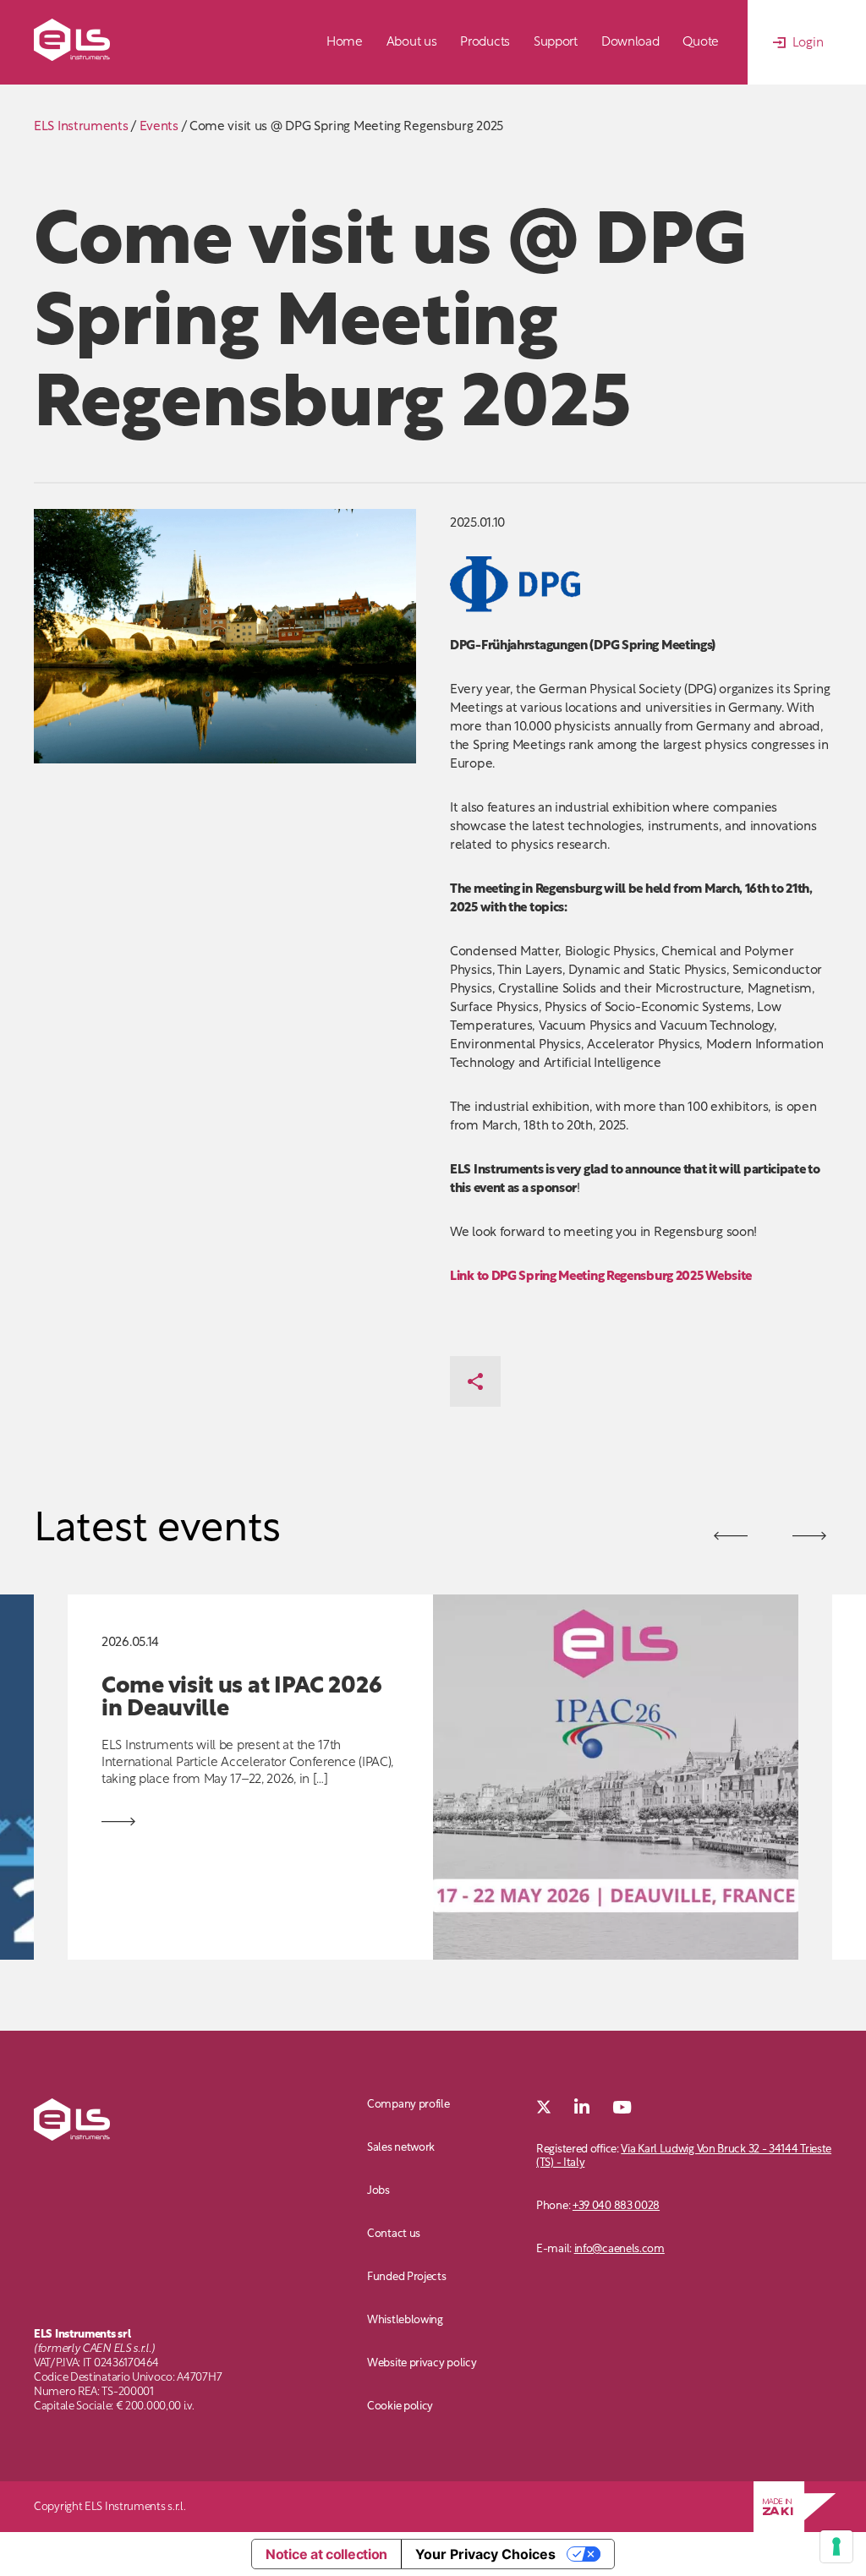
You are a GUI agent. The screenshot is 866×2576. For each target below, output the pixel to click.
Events (159, 127)
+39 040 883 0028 (616, 2206)
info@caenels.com (619, 2249)
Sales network (401, 2148)
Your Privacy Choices (485, 2554)
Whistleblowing (405, 2320)
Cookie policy (400, 2406)
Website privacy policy (422, 2363)
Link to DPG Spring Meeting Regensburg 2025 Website (601, 1277)
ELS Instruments (81, 127)
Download (630, 43)
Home (345, 43)
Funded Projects (407, 2277)
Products (485, 43)
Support (556, 43)
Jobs (378, 2191)
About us (412, 43)
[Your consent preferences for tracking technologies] (836, 2546)
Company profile (408, 2105)
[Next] (731, 1536)
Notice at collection (326, 2554)
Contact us (394, 2234)
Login (808, 44)
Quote (701, 43)
